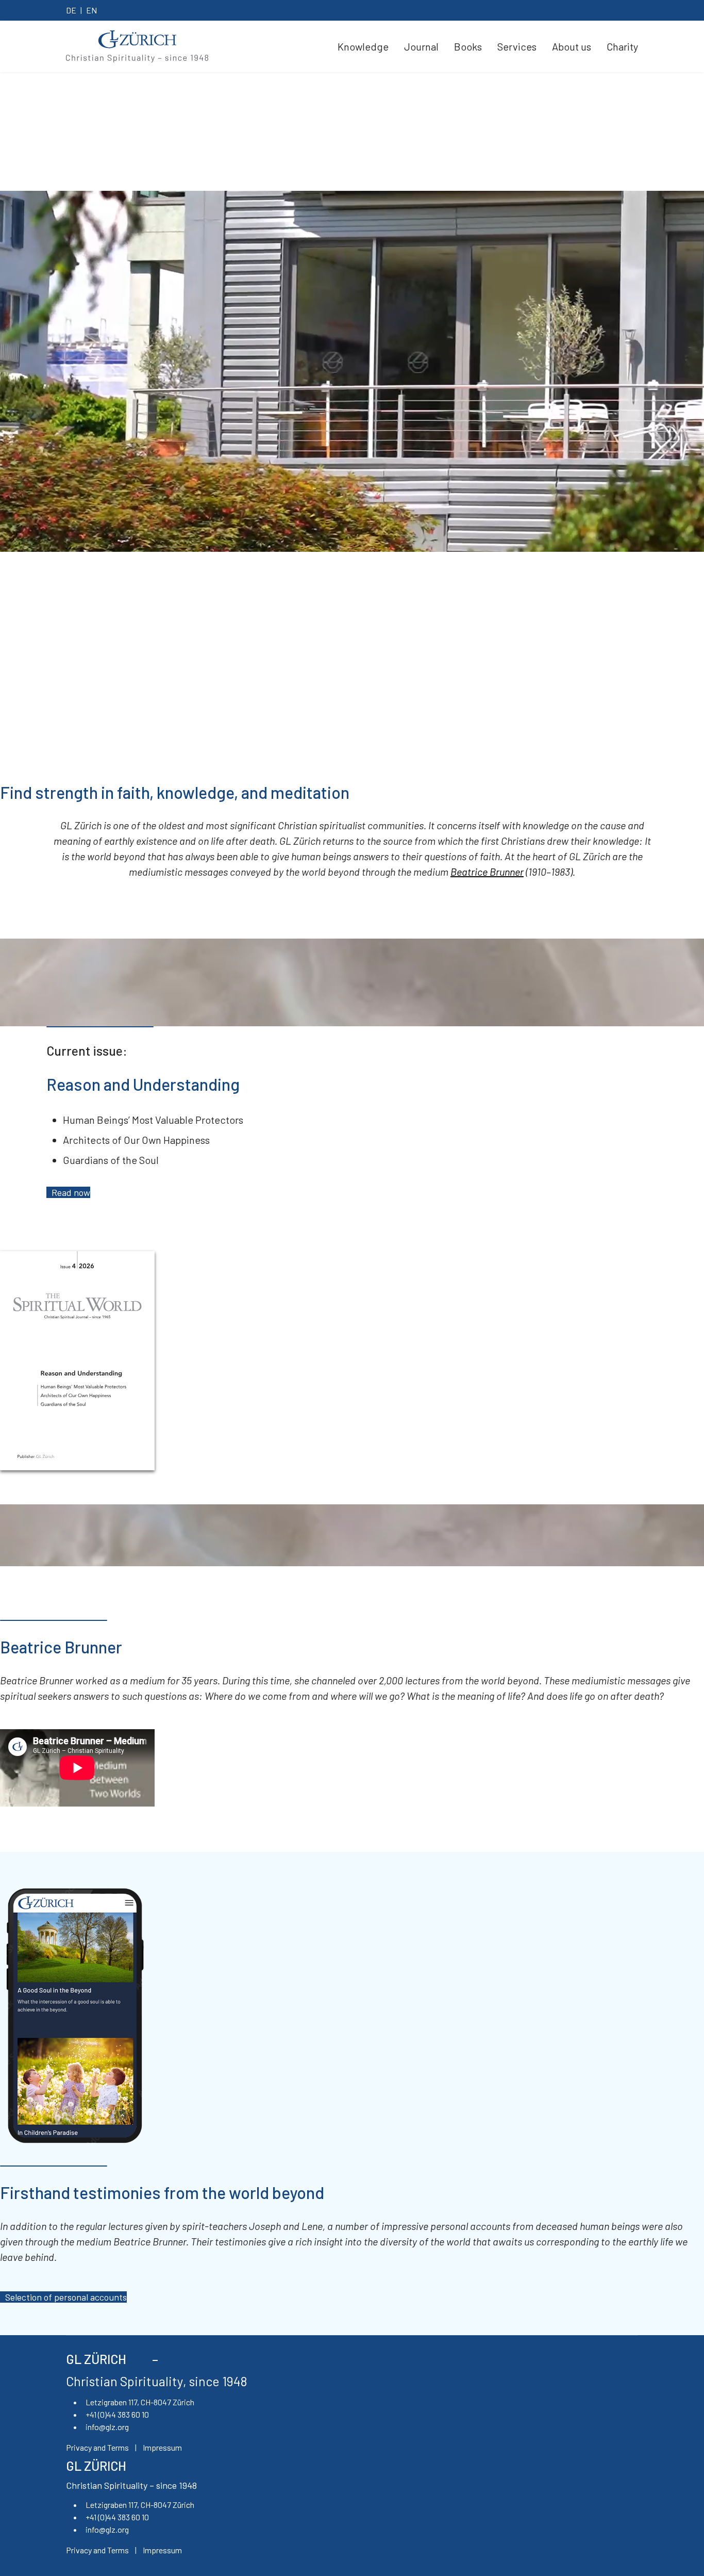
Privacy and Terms (97, 2447)
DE (71, 10)
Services (517, 46)
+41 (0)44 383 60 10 (117, 2414)
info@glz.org (107, 2427)
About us (572, 46)
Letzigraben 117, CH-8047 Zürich (140, 2402)
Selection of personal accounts (66, 2297)
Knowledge (363, 46)
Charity (622, 46)
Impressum (162, 2447)
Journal (421, 46)
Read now (71, 1192)
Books (468, 46)
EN (91, 10)
